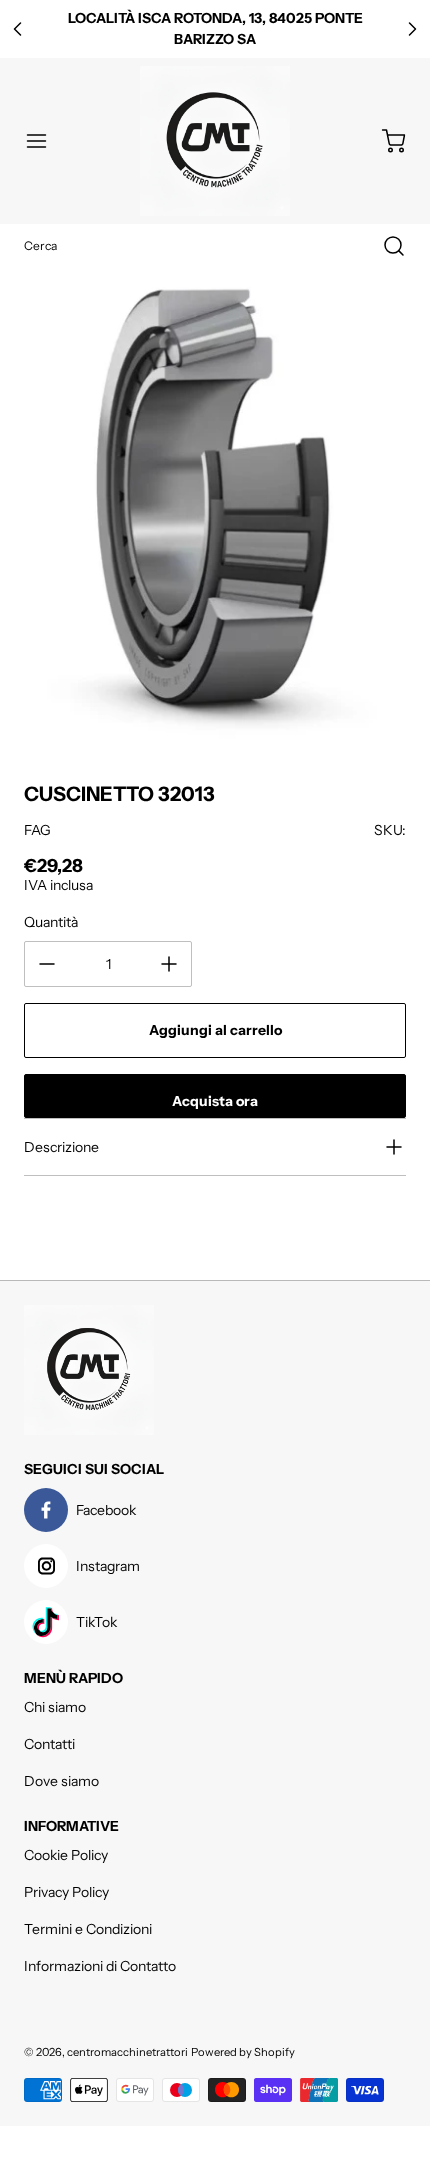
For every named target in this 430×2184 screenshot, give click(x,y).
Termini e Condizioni (88, 1929)
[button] (46, 141)
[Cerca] (384, 246)
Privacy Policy (66, 1892)
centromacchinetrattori (127, 2052)
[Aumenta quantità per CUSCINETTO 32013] (169, 964)
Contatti (49, 1744)
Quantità (51, 922)
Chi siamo (55, 1707)
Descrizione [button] (61, 1147)
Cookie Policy (66, 1855)
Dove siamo (61, 1781)
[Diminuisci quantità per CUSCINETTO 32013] (47, 964)
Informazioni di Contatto (100, 1966)
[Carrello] (384, 141)
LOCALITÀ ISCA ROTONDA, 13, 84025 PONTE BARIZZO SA (215, 28)
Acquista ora (215, 1101)
